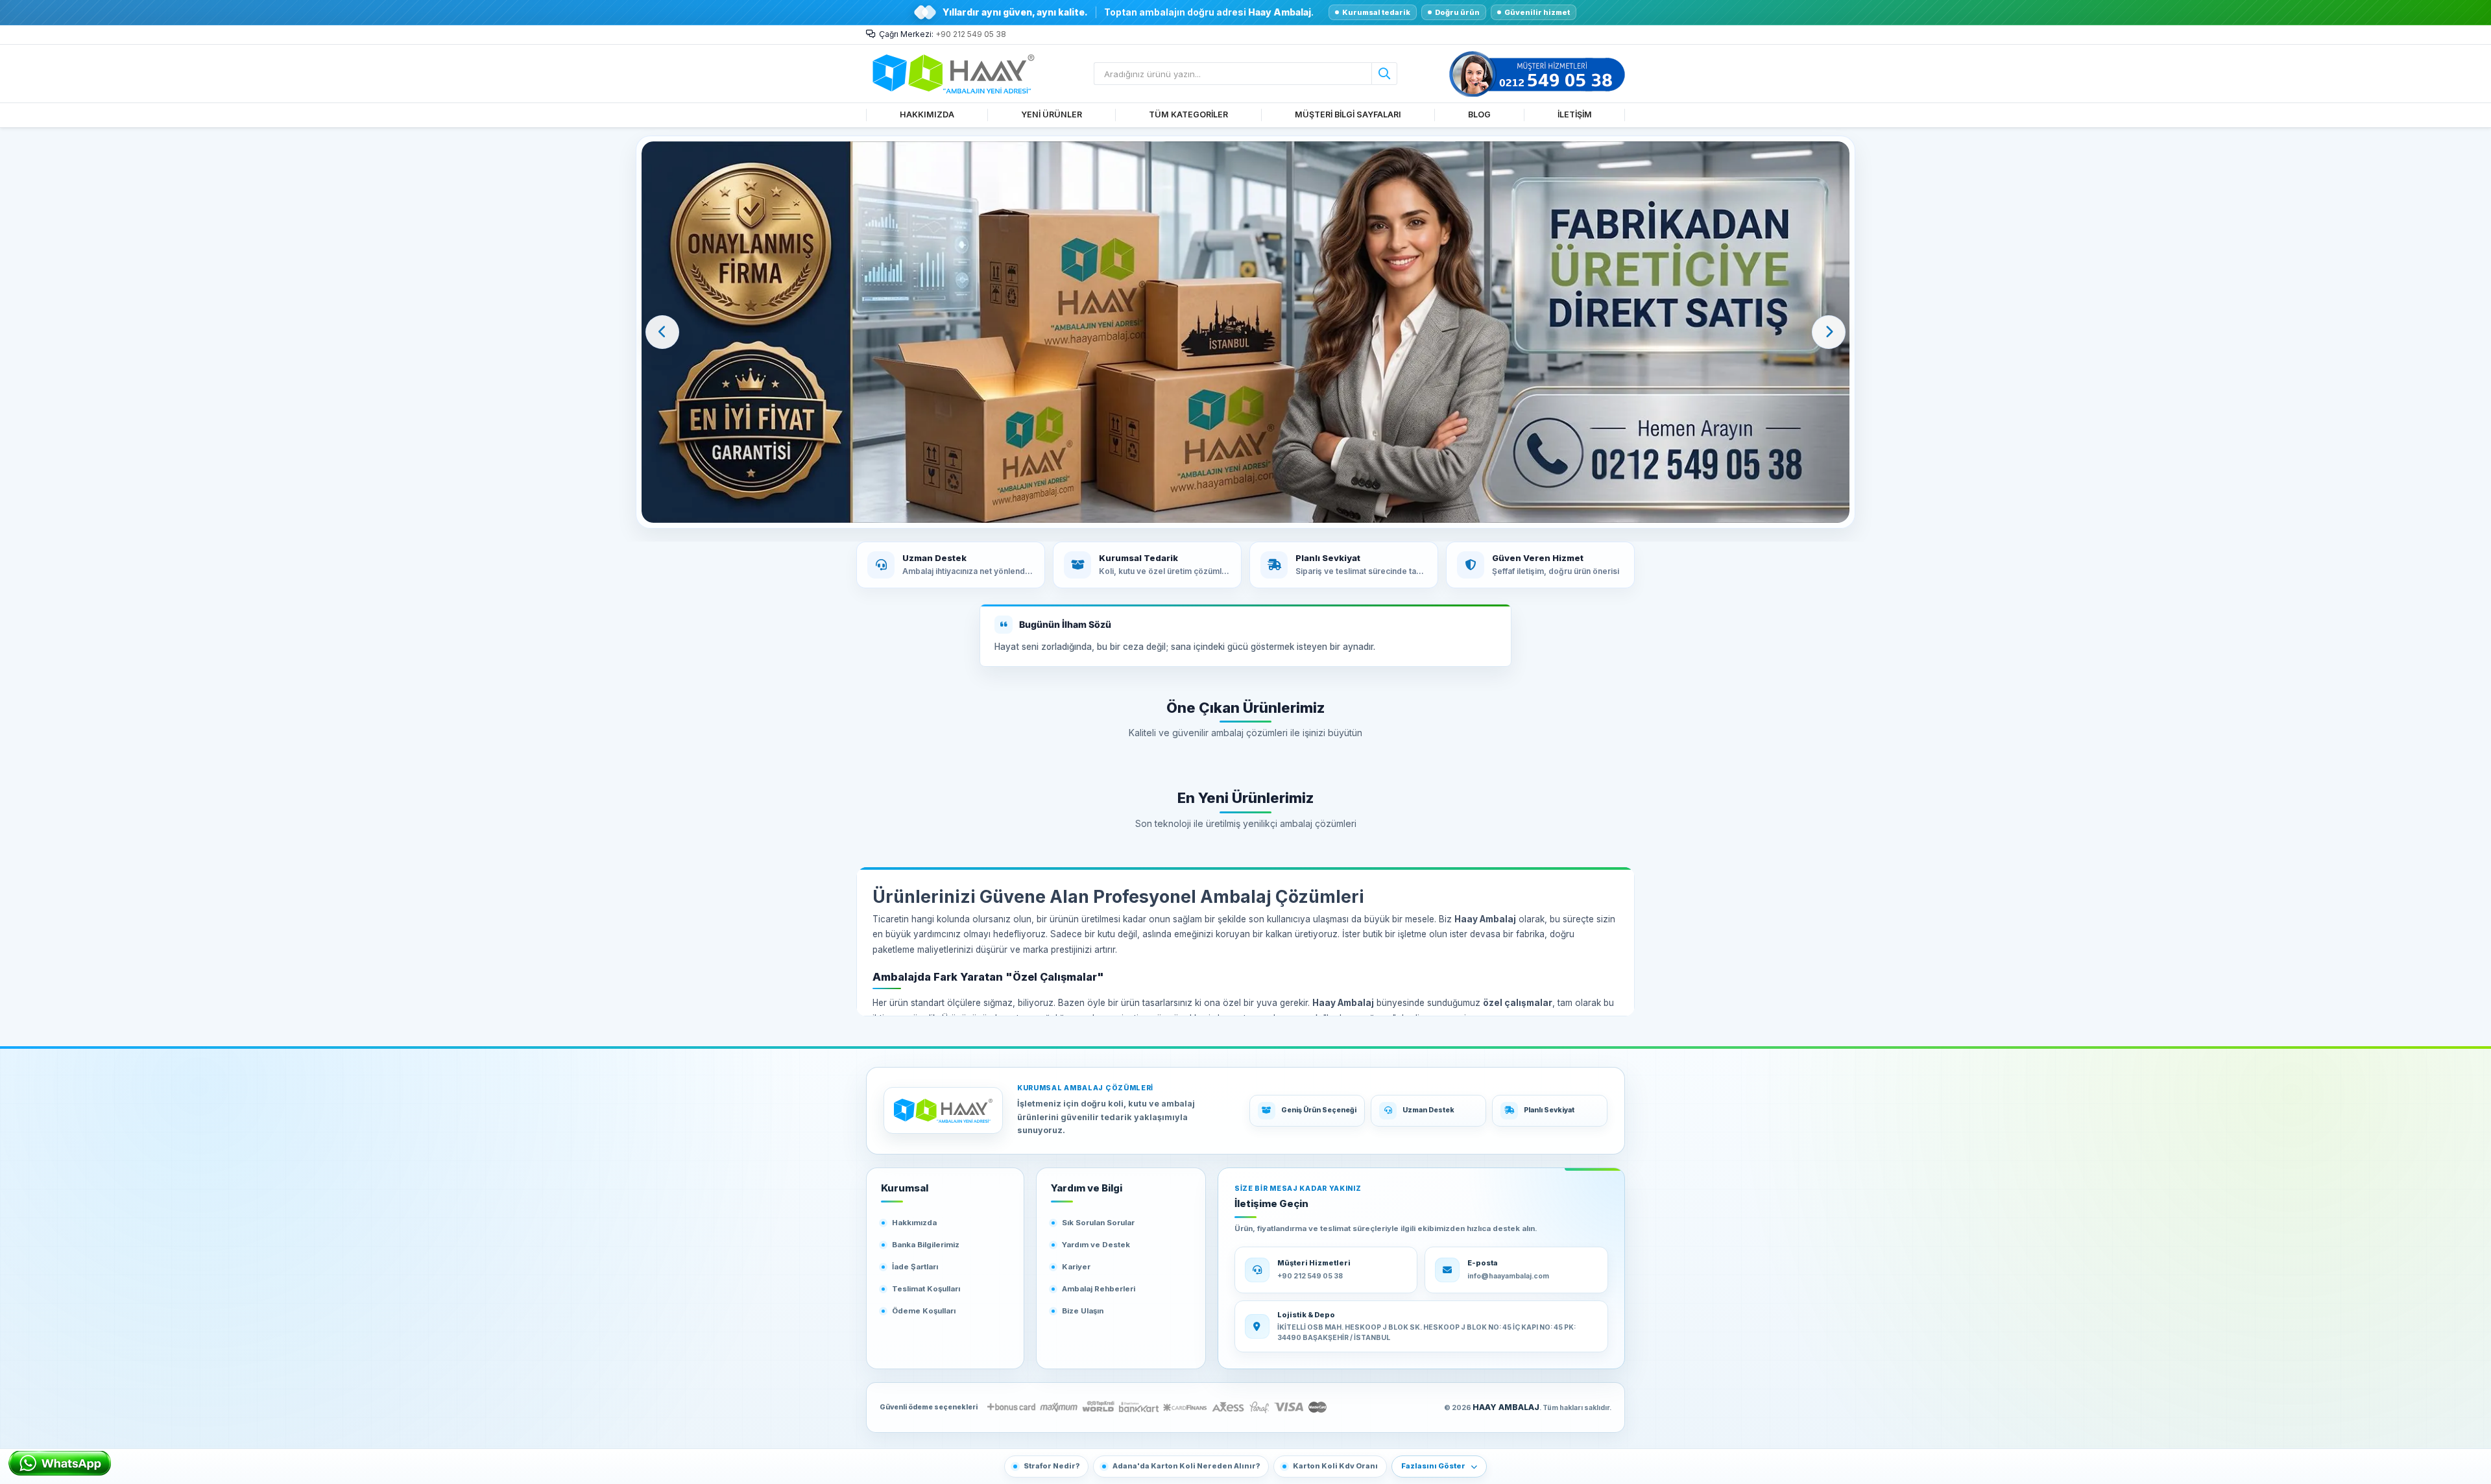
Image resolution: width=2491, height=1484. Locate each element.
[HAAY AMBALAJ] (943, 1110)
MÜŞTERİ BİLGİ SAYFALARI (1348, 114)
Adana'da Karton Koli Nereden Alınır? (1186, 1466)
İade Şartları (915, 1267)
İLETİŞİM (1575, 114)
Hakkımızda (914, 1223)
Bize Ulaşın (1083, 1311)
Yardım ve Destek (1096, 1245)
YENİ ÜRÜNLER (1052, 114)
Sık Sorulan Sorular (1098, 1223)
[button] (662, 332)
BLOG (1479, 114)
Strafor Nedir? (1052, 1466)
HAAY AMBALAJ (1506, 1407)
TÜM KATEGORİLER (1188, 114)
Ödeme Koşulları (924, 1311)
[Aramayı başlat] (1384, 74)
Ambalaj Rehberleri (1099, 1289)
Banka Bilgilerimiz (926, 1245)
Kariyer (1076, 1267)
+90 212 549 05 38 (971, 34)
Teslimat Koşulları (926, 1289)
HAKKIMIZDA (927, 114)
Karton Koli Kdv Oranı (1335, 1466)
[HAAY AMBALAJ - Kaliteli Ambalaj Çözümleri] (1245, 332)
